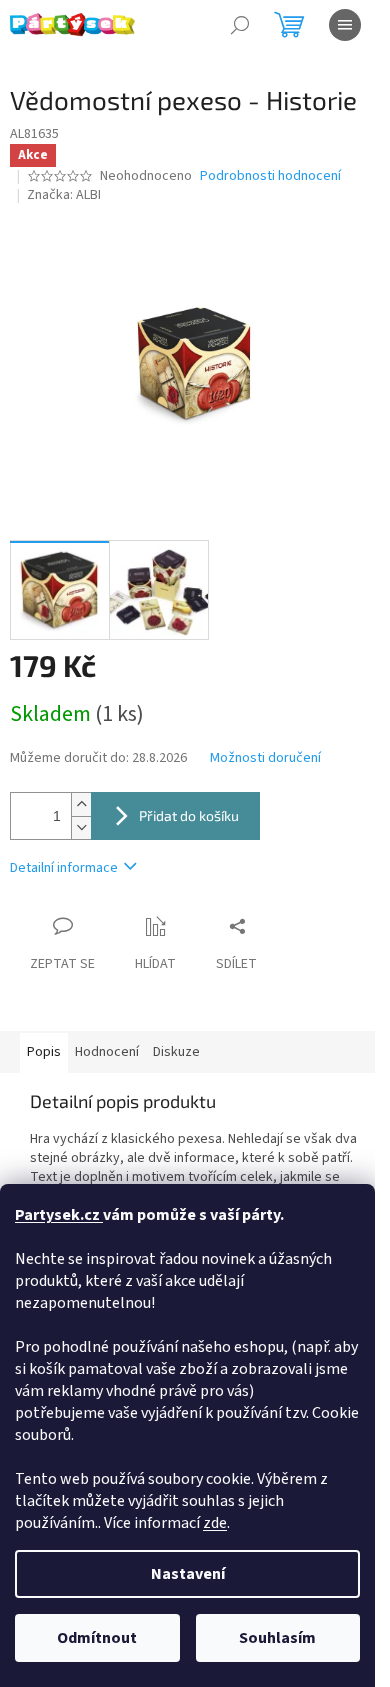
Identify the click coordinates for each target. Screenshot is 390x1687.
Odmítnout (97, 1638)
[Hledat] (240, 25)
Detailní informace (64, 868)
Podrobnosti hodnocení (270, 176)
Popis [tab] (44, 1052)
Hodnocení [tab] (107, 1052)
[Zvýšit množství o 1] (81, 804)
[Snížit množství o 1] (81, 827)
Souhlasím (277, 1638)
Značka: (64, 195)
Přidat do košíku (189, 815)
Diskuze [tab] (176, 1052)
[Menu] (345, 25)
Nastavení (188, 1574)
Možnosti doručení (265, 758)
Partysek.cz (59, 1215)
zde (215, 1523)
